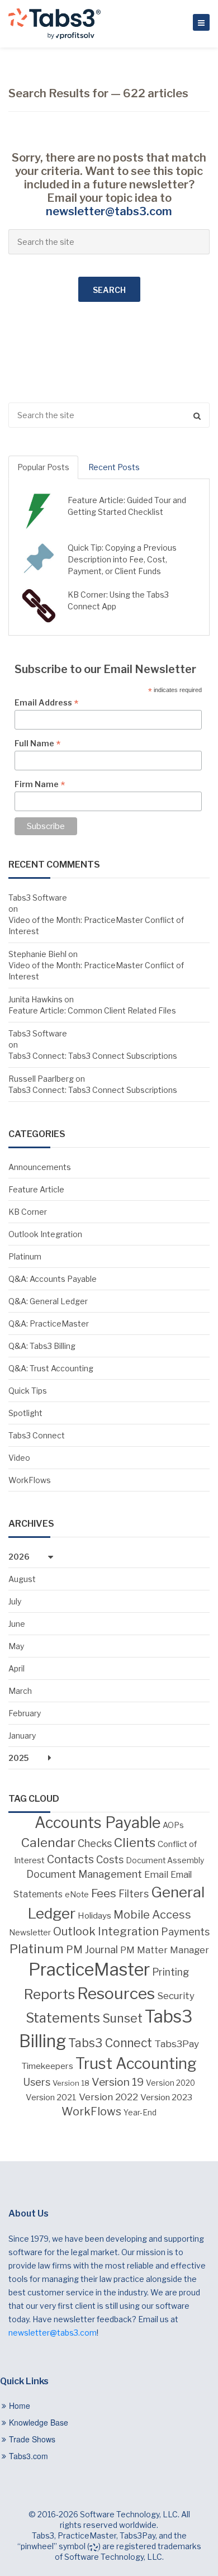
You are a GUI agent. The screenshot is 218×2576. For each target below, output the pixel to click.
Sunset (122, 2018)
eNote (77, 1895)
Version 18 (71, 2083)
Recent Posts (114, 467)
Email (156, 1874)
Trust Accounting (136, 2064)
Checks (95, 1843)
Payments (185, 1932)
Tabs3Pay (177, 2044)
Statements (63, 2018)
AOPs (173, 1825)
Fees (104, 1893)
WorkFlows (30, 1480)
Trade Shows (32, 2439)
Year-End (140, 2113)
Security (176, 1996)
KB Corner (28, 1212)
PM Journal (92, 1949)
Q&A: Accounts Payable (53, 1279)
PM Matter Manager (165, 1950)
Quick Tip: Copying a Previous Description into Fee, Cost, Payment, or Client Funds (122, 559)
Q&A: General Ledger (48, 1301)
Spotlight (25, 1413)
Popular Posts (43, 467)
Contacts (70, 1859)
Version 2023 (166, 2097)
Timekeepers (47, 2066)
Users (37, 2082)
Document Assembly (165, 1860)
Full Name (37, 744)
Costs (110, 1859)
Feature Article (36, 1189)
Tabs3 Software (38, 898)
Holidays (94, 1916)
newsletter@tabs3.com (109, 211)
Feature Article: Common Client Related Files (92, 1010)
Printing (171, 1972)
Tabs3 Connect (37, 1435)
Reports (49, 1994)
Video (19, 1458)
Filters (134, 1893)
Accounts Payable (98, 1823)
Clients (135, 1843)
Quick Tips (28, 1391)
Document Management (84, 1874)
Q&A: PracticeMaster (49, 1323)
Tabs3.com (29, 2456)
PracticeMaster (89, 1969)
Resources (116, 1993)
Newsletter (30, 1933)
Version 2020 (170, 2083)
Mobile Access (152, 1915)
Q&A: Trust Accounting (51, 1368)
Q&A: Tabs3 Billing (42, 1346)
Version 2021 (51, 2097)
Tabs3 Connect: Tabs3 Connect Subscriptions (93, 1056)
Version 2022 (108, 2097)
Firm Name (40, 784)
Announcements (40, 1167)
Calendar (48, 1843)
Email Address (46, 703)
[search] (109, 415)
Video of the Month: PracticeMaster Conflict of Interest (96, 925)
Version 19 (118, 2082)
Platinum (25, 1256)
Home (20, 2405)
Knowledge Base (39, 2422)
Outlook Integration (45, 1234)
